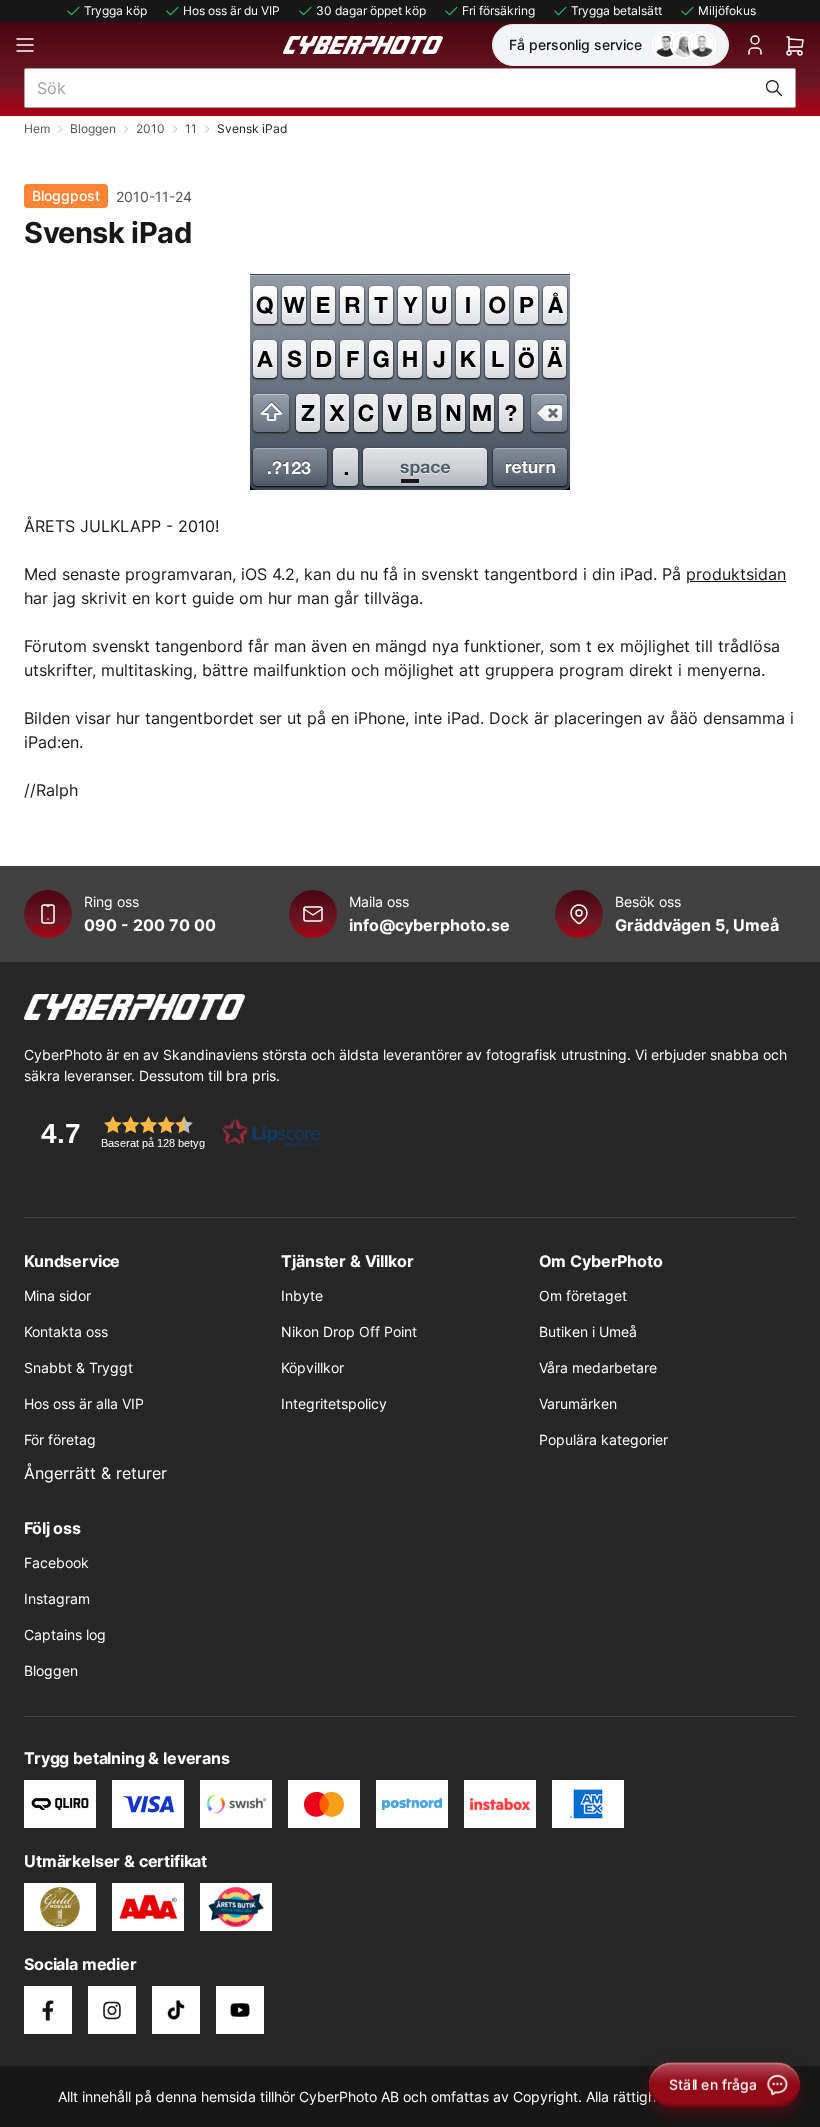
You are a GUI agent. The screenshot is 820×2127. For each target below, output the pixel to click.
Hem (37, 128)
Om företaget (583, 1295)
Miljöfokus (727, 10)
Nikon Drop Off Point (349, 1331)
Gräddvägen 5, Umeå (697, 925)
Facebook (56, 1562)
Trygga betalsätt (616, 10)
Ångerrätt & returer (95, 1473)
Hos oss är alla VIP (84, 1403)
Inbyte (302, 1295)
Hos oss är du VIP (231, 10)
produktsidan (736, 574)
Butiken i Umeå (588, 1331)
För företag (60, 1439)
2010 (150, 128)
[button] (174, 1132)
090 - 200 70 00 (150, 925)
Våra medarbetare (598, 1367)
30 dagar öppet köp (371, 10)
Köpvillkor (312, 1367)
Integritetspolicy (334, 1403)
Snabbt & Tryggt (78, 1367)
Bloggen (93, 128)
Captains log (65, 1634)
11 (191, 128)
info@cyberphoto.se (429, 925)
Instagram (57, 1598)
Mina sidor (57, 1295)
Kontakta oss (66, 1331)
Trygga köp (115, 10)
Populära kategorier (603, 1439)
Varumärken (578, 1403)
